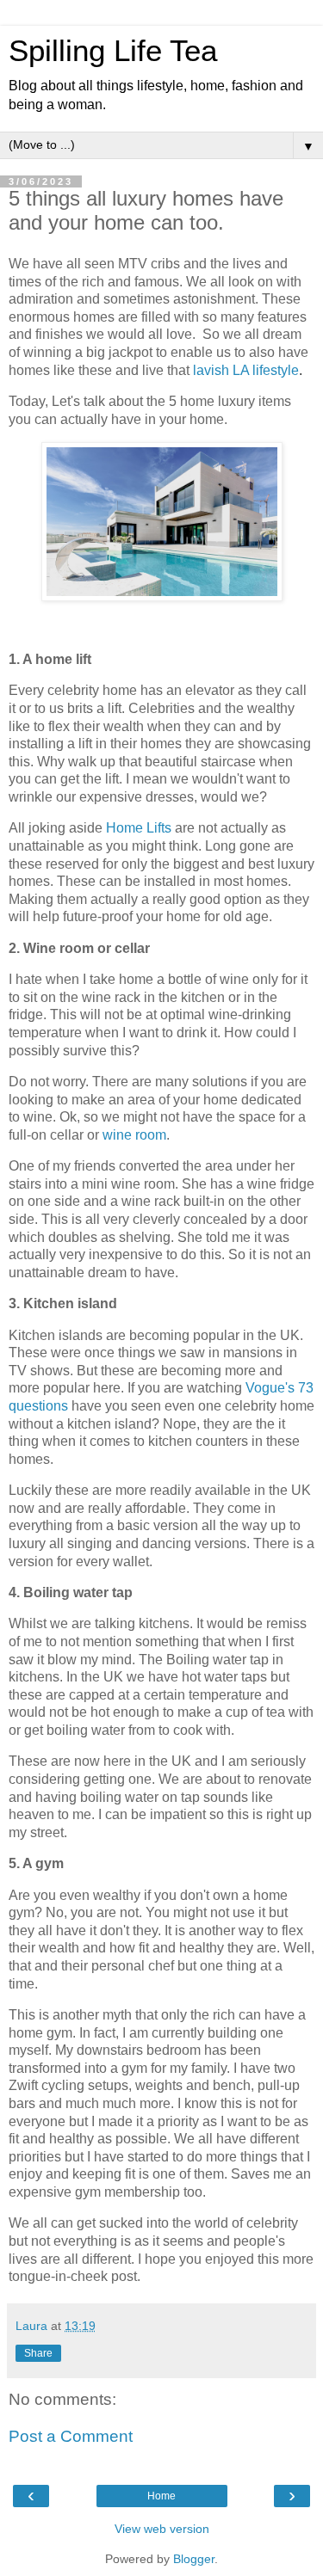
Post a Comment (71, 2436)
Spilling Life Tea (113, 51)
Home (161, 2496)
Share (38, 2353)
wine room (134, 1135)
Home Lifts (139, 828)
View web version (162, 2529)
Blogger (194, 2559)
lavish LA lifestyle (246, 370)
